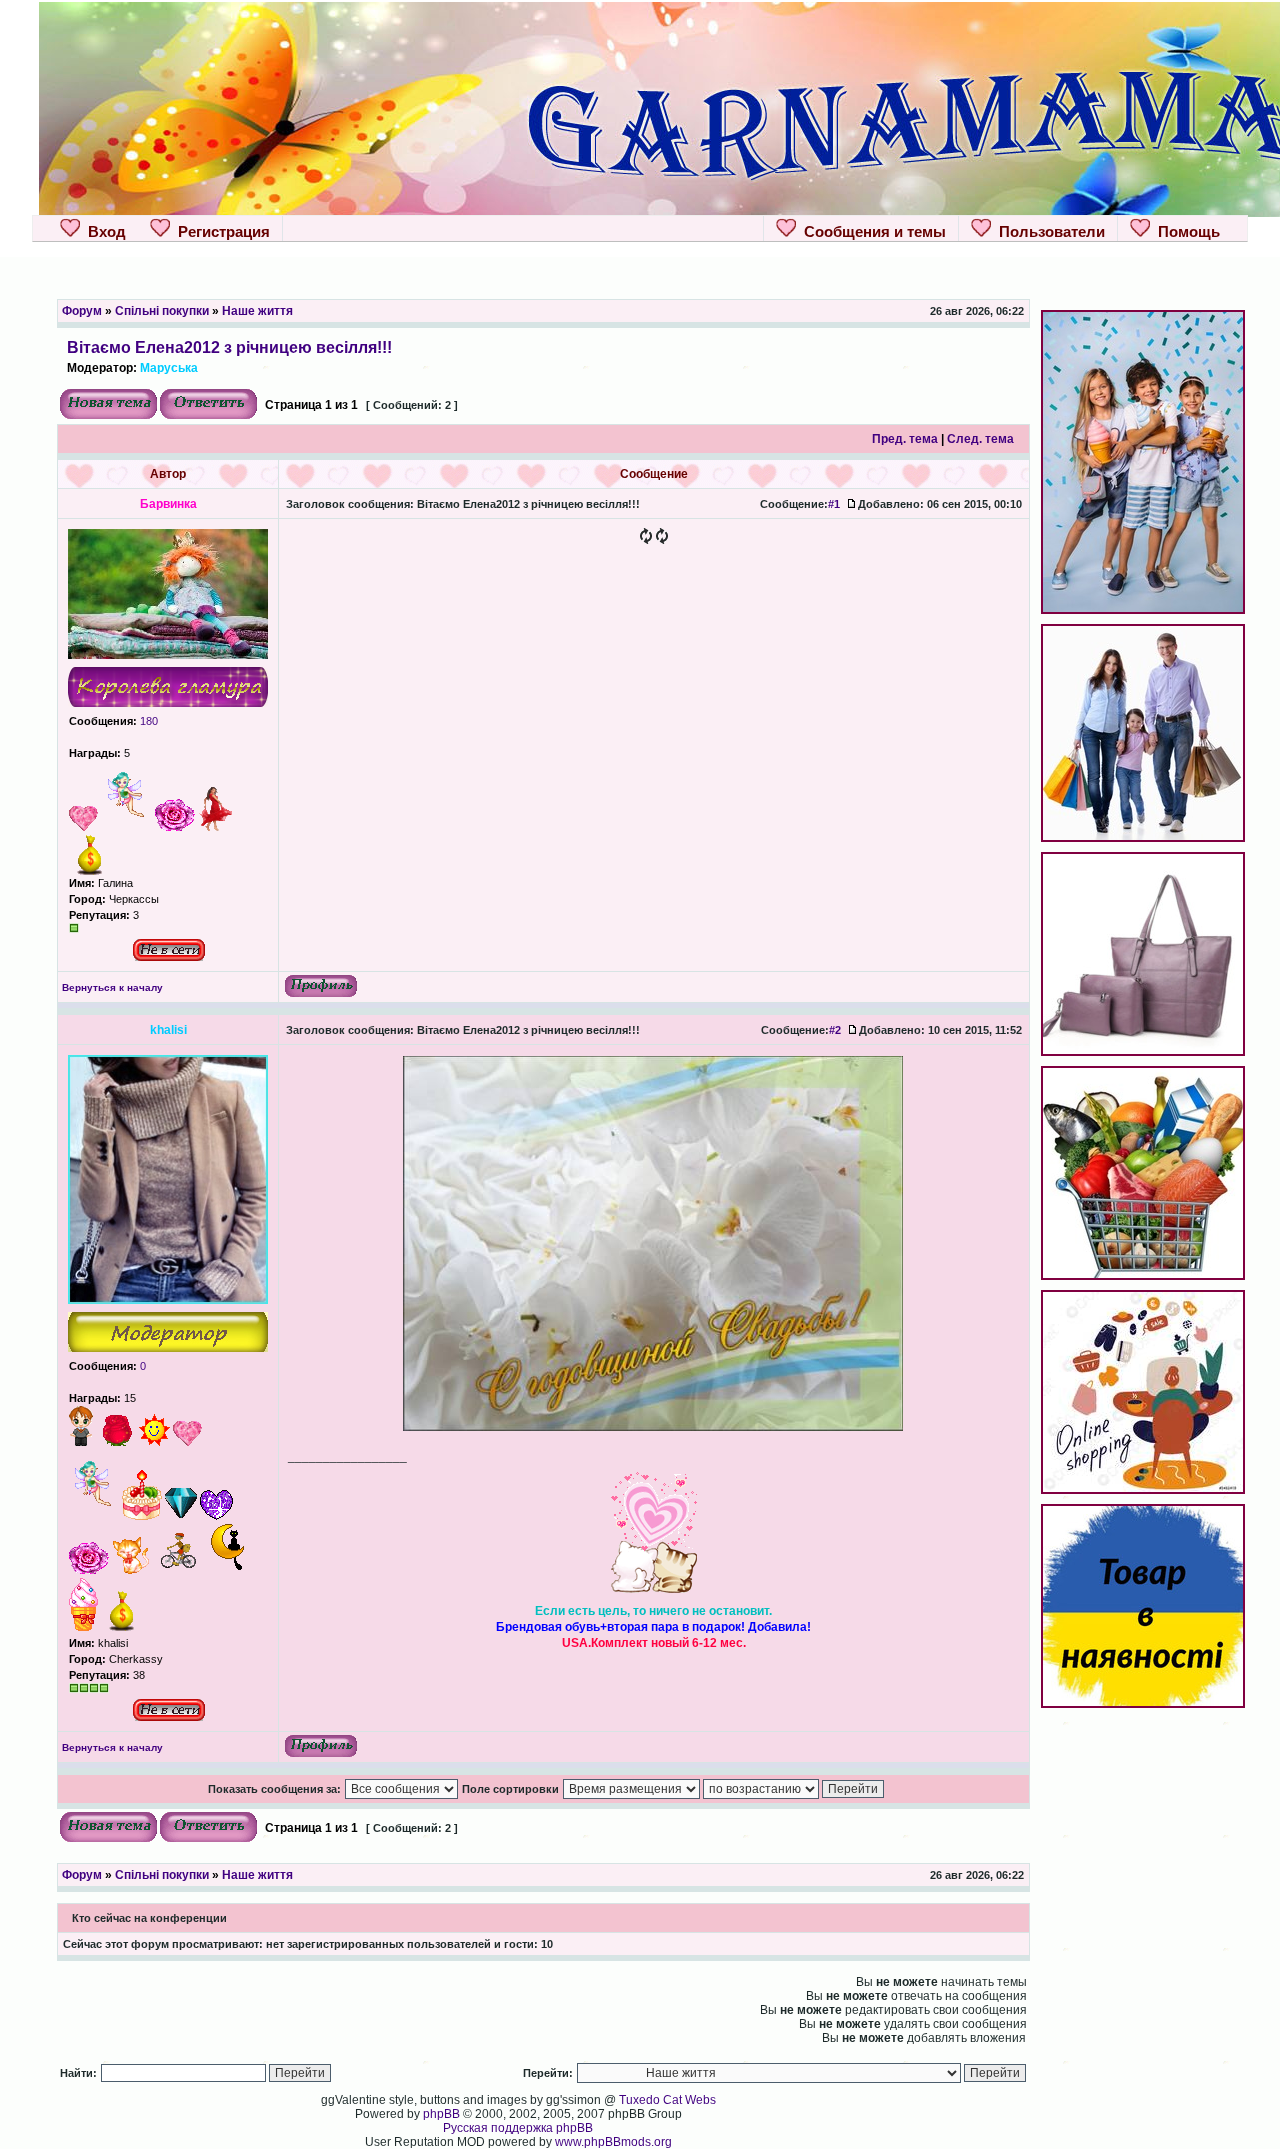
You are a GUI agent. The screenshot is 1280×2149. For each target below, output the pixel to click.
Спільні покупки (162, 311)
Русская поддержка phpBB (518, 2128)
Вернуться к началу (112, 987)
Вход (103, 231)
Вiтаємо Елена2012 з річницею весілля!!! (229, 347)
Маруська (169, 368)
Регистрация (220, 231)
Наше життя (257, 311)
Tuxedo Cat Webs (667, 2100)
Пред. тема (905, 439)
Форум (82, 311)
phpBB (441, 2114)
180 (147, 721)
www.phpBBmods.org (613, 2142)
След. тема (980, 439)
